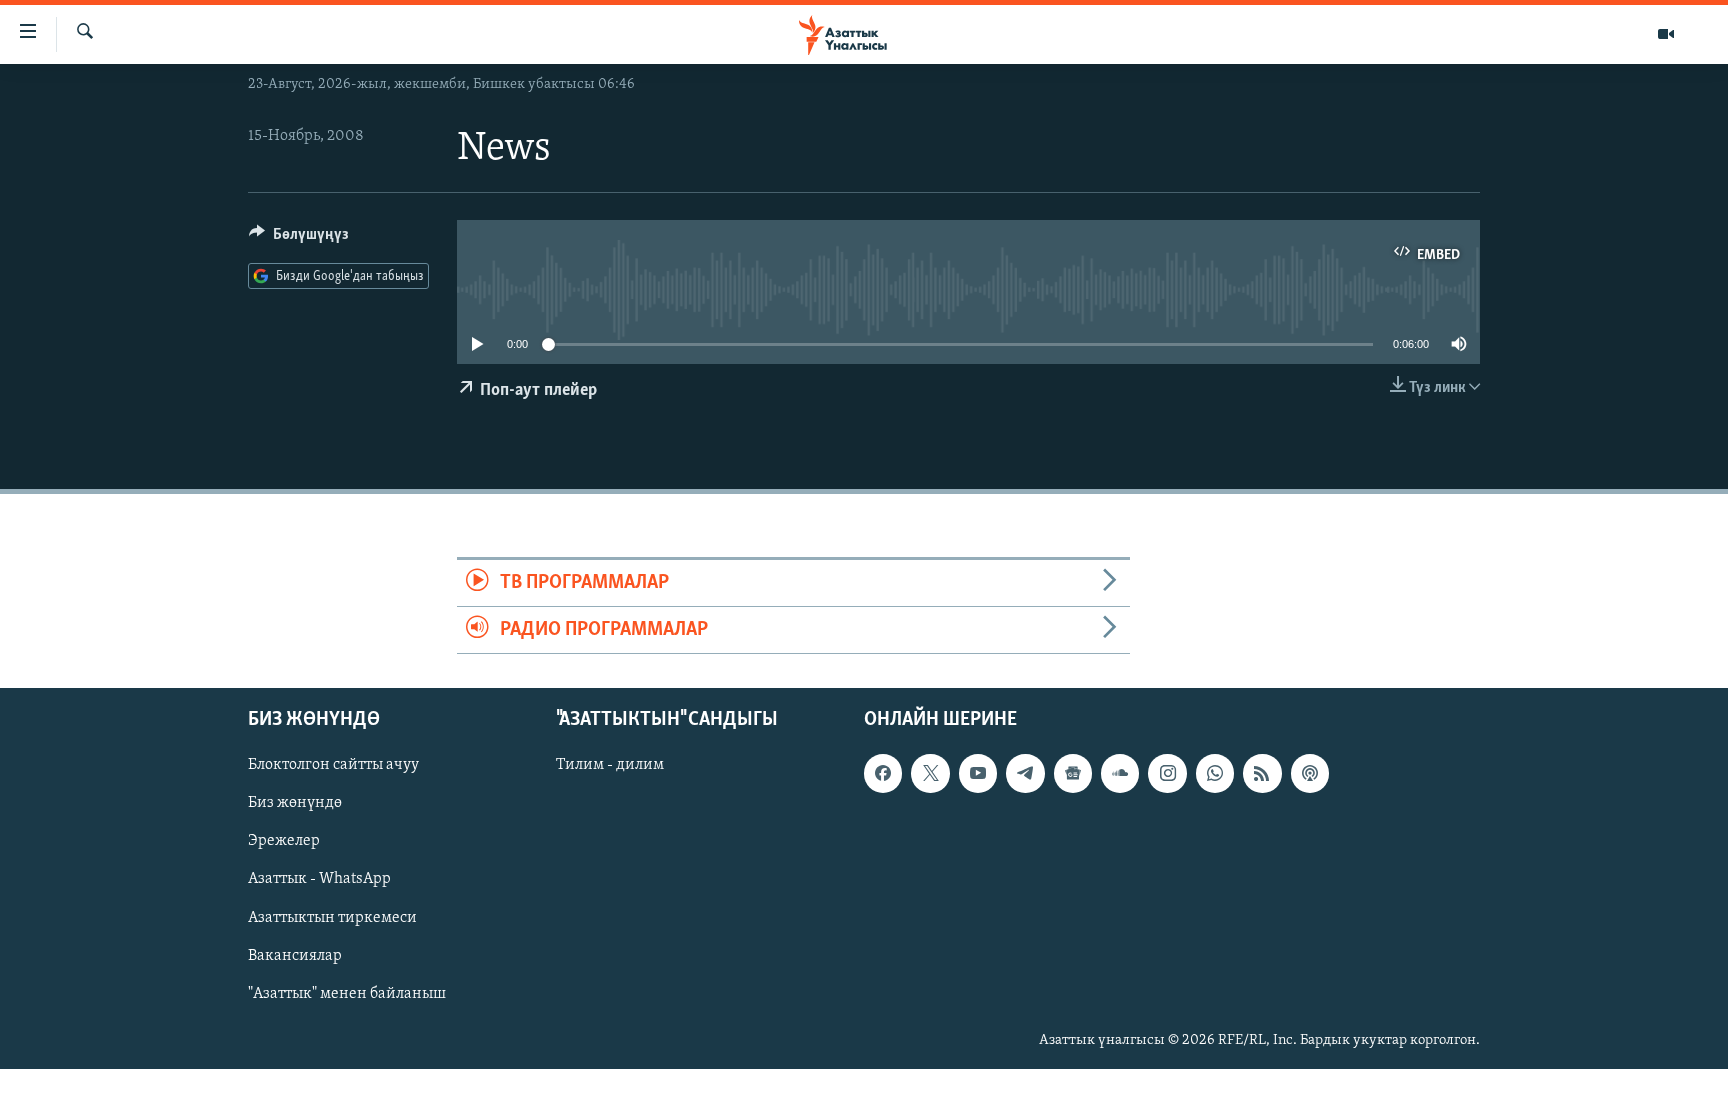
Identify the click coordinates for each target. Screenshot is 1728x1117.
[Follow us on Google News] (1073, 774)
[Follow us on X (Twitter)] (930, 774)
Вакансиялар (295, 956)
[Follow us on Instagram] (1167, 774)
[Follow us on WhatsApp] (1215, 774)
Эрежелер (284, 842)
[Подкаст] (1310, 774)
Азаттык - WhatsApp (319, 880)
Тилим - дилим (610, 766)
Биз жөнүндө (295, 804)
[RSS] (1262, 774)
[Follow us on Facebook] (883, 774)
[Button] (299, 239)
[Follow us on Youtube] (978, 774)
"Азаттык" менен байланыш (347, 994)
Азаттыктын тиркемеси (332, 918)
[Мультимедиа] (1666, 34)
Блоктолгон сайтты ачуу (333, 766)
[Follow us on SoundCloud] (1120, 774)
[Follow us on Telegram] (1025, 774)
